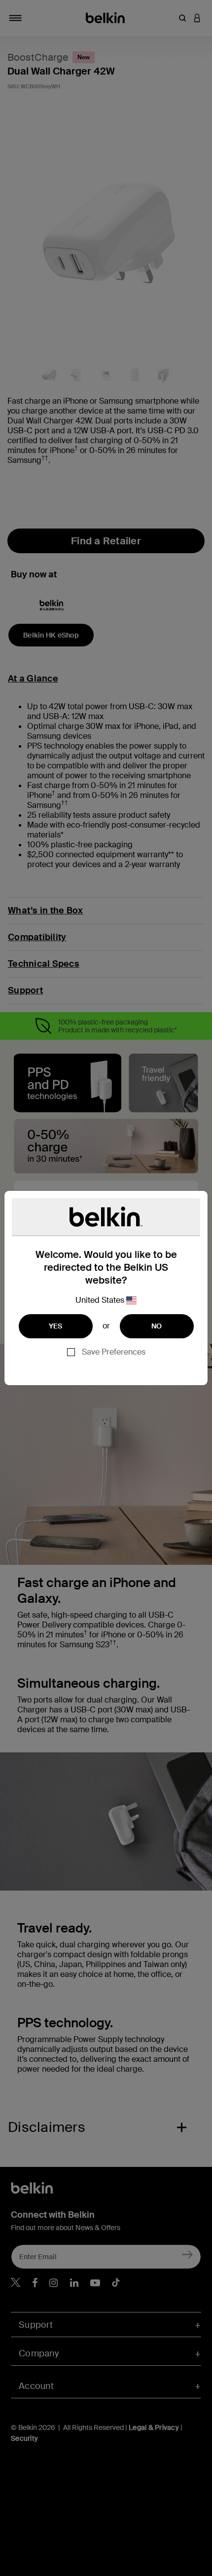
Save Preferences (114, 1352)
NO (157, 1326)
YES (56, 1326)
